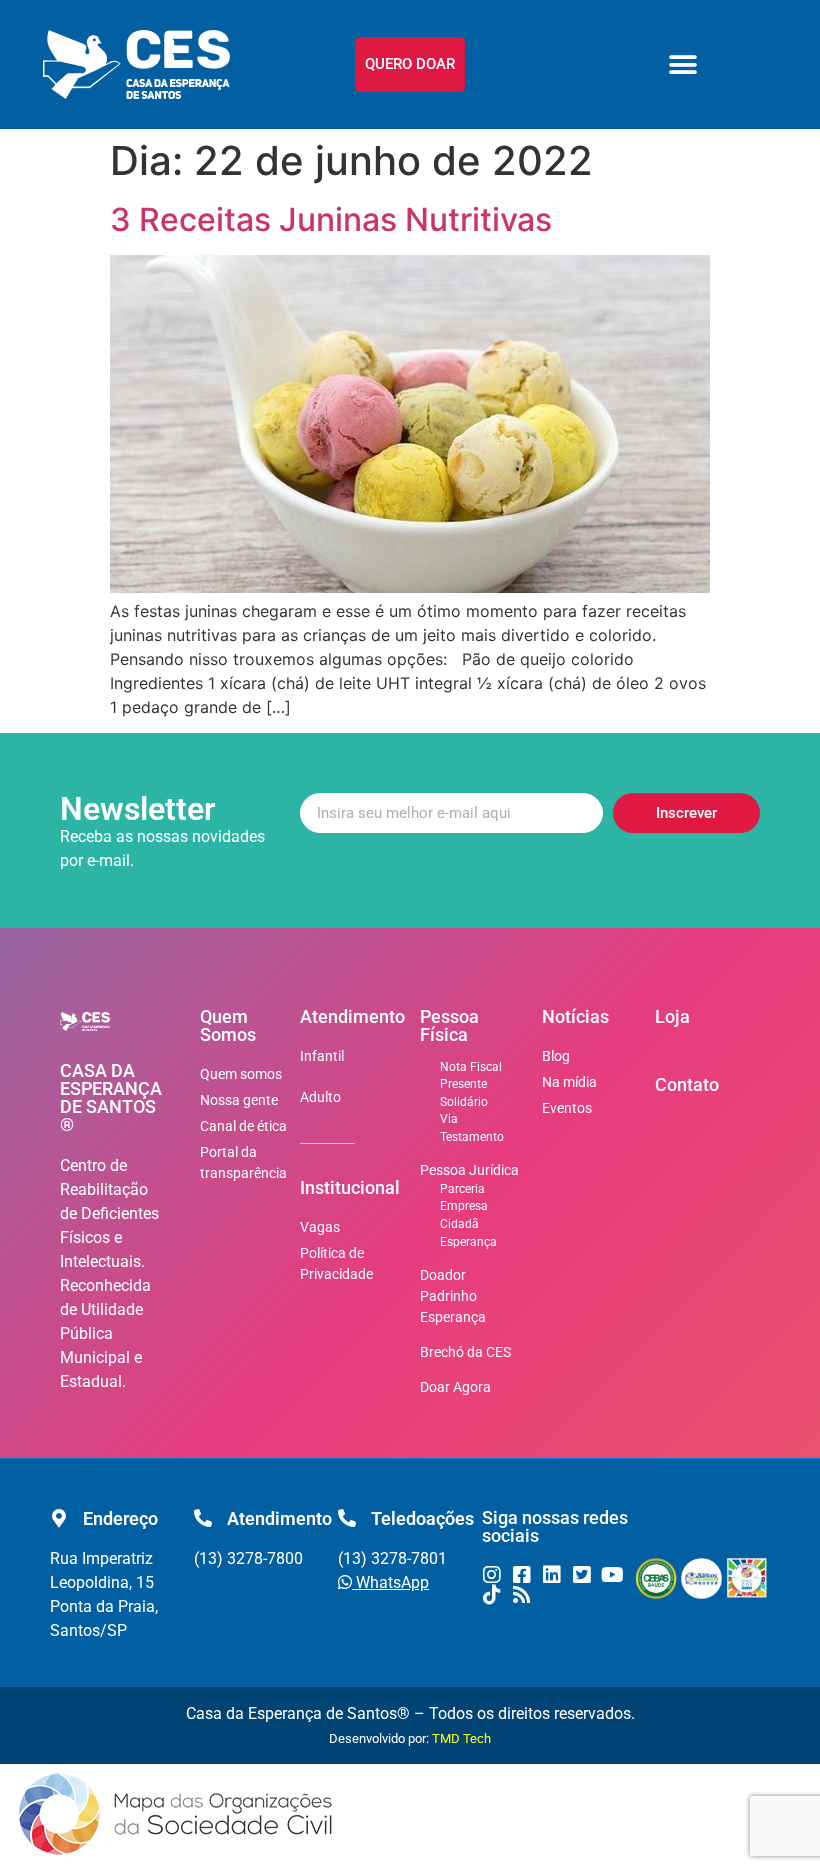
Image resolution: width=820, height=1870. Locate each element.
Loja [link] (672, 1016)
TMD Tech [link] (461, 1738)
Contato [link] (687, 1084)
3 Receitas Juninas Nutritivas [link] (331, 219)
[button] (683, 64)
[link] (136, 64)
